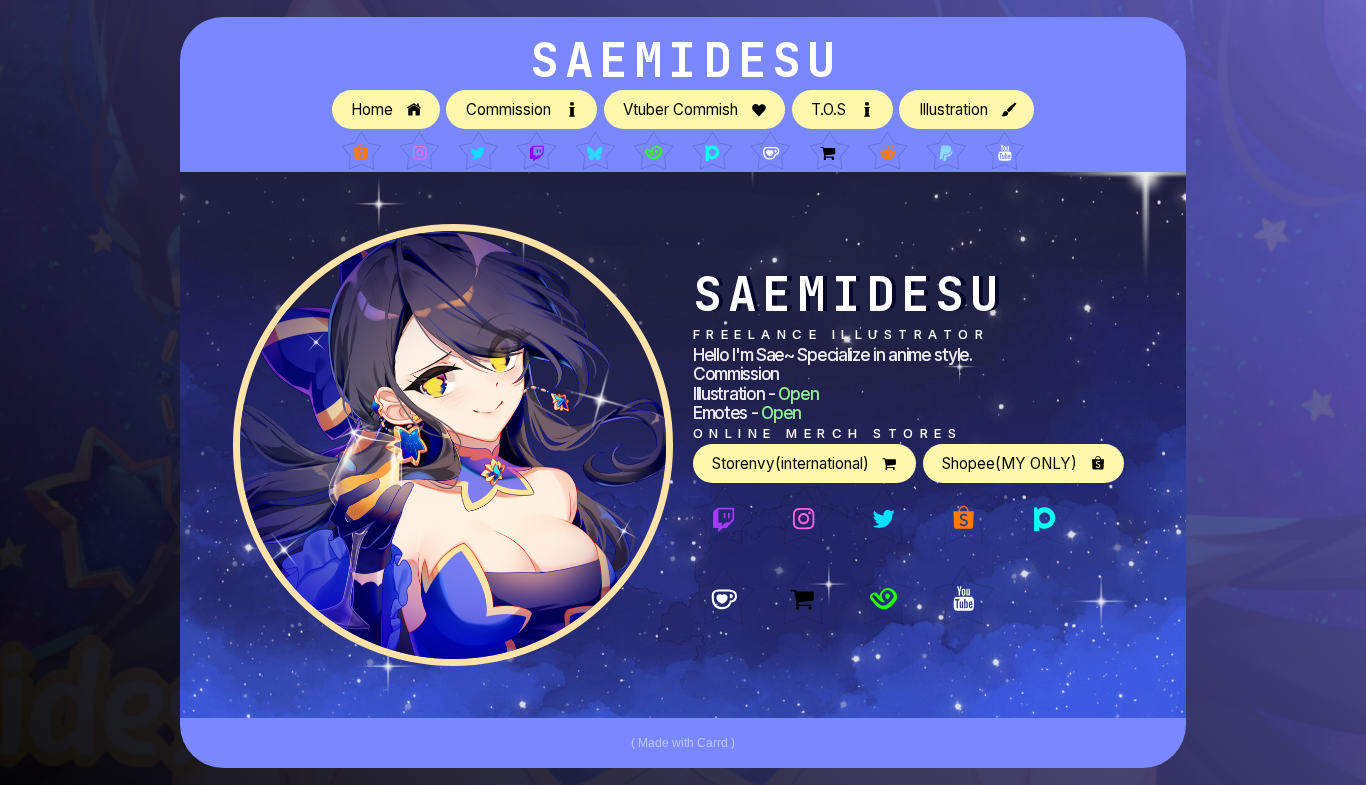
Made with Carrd (683, 743)
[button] (386, 109)
